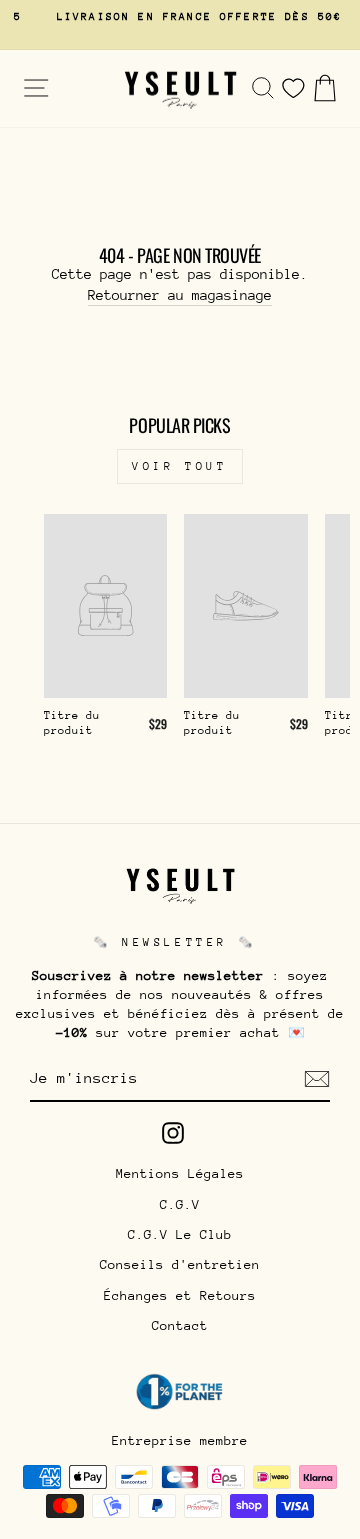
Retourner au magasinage (180, 295)
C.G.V (180, 1204)
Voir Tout (179, 466)
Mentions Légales (180, 1173)
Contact (180, 1325)
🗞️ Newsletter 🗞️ (174, 942)
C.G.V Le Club (180, 1234)
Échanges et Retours (180, 1295)
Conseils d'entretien (180, 1264)
